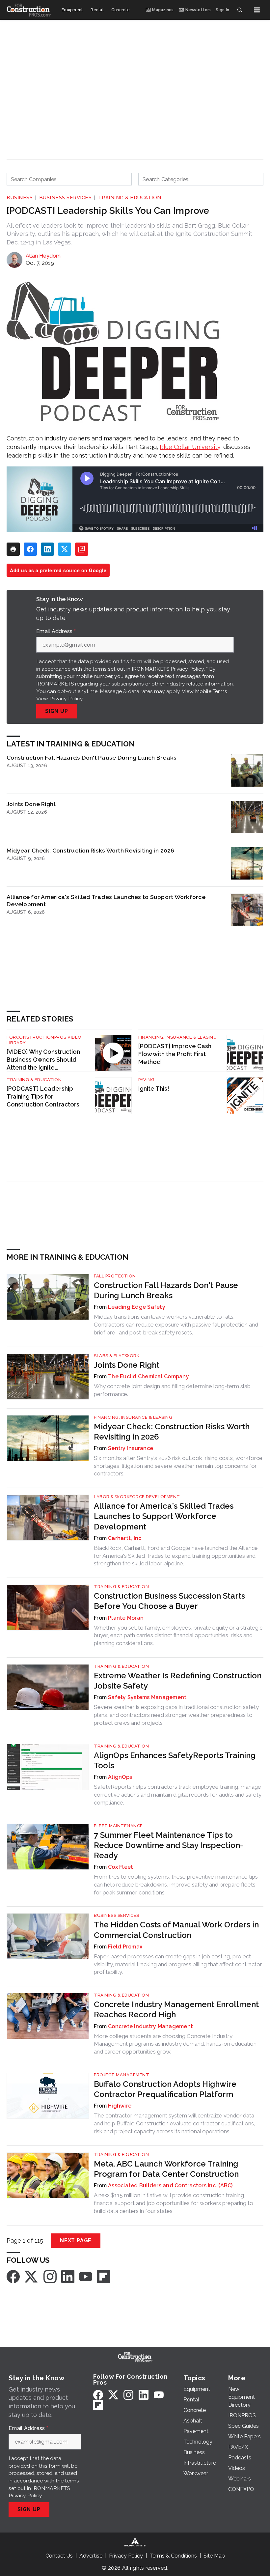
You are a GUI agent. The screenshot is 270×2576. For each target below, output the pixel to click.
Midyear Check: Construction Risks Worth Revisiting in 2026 (91, 850)
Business (20, 198)
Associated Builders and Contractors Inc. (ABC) (170, 2185)
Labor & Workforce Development (137, 1497)
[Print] (13, 549)
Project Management (121, 2075)
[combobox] (69, 179)
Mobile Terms (211, 691)
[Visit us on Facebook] (13, 2276)
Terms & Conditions (173, 2556)
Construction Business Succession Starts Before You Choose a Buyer (169, 1601)
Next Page (76, 2240)
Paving (146, 1080)
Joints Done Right (31, 804)
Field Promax (125, 1947)
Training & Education (130, 198)
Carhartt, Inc (125, 1538)
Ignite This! (154, 1089)
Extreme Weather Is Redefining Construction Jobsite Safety (178, 1681)
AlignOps (120, 1777)
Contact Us (59, 2556)
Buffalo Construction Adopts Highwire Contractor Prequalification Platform (165, 2089)
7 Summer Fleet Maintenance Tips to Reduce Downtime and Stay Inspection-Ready (168, 1845)
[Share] (30, 549)
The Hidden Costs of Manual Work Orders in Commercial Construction (176, 1930)
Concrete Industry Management (150, 2026)
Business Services (66, 198)
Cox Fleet (121, 1867)
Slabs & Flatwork (117, 1356)
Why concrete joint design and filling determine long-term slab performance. (172, 1390)
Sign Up (57, 711)
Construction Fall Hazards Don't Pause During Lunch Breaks (92, 757)
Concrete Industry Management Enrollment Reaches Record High (176, 2009)
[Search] (240, 10)
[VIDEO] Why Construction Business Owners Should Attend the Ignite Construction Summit (43, 1060)
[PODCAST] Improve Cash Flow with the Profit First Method (175, 1054)
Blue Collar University (190, 447)
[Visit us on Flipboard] (103, 2276)
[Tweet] (65, 549)
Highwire (120, 2106)
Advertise (91, 2556)
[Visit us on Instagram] (50, 2276)
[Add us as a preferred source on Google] (82, 549)
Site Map (214, 2556)
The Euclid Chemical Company (148, 1376)
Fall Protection (115, 1276)
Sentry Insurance (131, 1448)
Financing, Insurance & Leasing (177, 1037)
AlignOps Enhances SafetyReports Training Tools (175, 1760)
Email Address (56, 631)
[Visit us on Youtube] (86, 2276)
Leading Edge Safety (137, 1307)
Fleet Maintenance (118, 1826)
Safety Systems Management (147, 1697)
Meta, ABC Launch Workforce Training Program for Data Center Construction (166, 2169)
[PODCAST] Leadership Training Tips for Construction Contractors (43, 1096)
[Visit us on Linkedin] (68, 2276)
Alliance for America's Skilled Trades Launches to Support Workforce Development (106, 900)
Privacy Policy (66, 699)
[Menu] (257, 10)
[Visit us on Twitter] (32, 2276)
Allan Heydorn (43, 256)
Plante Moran (126, 1618)
